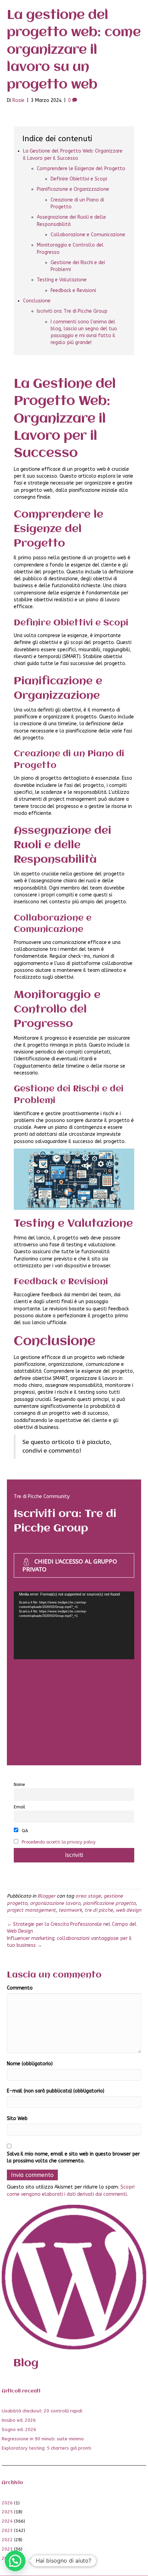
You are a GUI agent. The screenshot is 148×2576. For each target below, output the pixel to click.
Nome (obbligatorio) (30, 2064)
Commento (20, 1988)
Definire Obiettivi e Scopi (79, 179)
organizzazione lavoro (55, 1903)
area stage (88, 1896)
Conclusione (37, 301)
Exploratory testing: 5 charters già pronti (46, 2448)
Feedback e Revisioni (73, 290)
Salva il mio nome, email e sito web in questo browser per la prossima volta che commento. (73, 2157)
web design (128, 1910)
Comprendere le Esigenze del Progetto (81, 169)
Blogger (46, 1896)
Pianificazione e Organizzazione (73, 189)
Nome (19, 1784)
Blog (26, 2363)
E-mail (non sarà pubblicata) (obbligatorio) (56, 2091)
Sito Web (17, 2118)
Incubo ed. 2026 (19, 2420)
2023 (7, 2530)
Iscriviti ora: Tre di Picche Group (72, 311)
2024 (7, 2521)
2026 (7, 2503)
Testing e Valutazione (62, 280)
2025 (7, 2512)
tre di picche (99, 1910)
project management (31, 1910)
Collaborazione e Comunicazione (88, 235)
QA (24, 1831)
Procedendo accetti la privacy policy (59, 1842)
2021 (7, 2549)
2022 (7, 2540)
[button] (15, 2561)
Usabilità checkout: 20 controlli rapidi (42, 2411)
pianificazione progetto (109, 1903)
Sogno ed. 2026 (19, 2429)
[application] (74, 1625)
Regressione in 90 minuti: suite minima (43, 2439)
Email (19, 1807)
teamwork (70, 1910)
